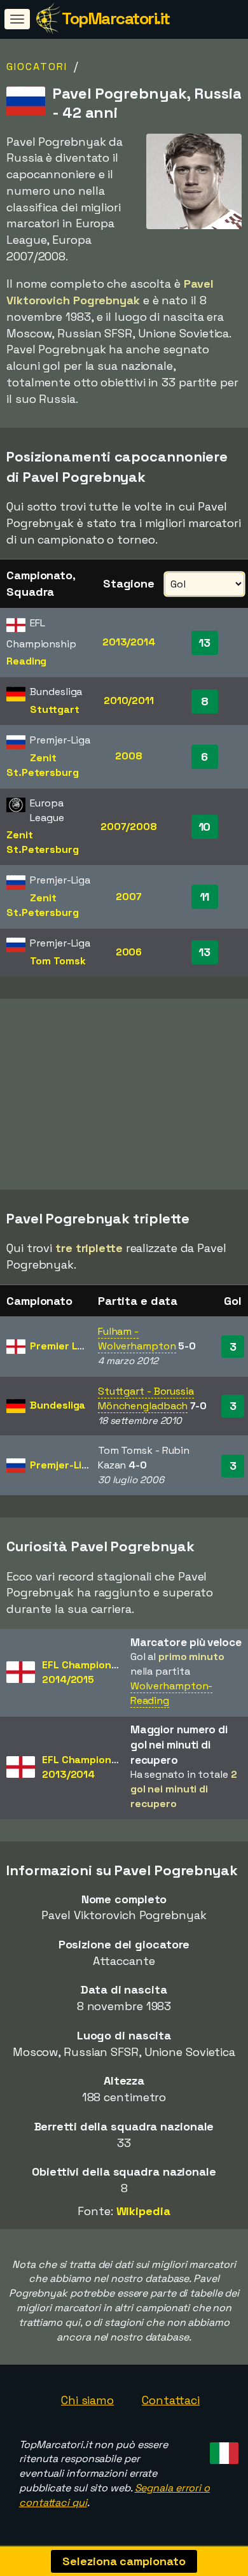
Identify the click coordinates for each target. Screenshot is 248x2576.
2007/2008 (129, 827)
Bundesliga (58, 1405)
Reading (26, 661)
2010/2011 (129, 700)
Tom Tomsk (58, 961)
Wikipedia (143, 2211)
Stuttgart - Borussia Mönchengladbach (146, 1398)
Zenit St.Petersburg (43, 765)
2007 (129, 897)
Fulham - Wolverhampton (137, 1339)
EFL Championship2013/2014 (87, 1767)
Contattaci (171, 2400)
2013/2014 (129, 642)
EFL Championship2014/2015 (87, 1672)
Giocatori (37, 67)
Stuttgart (54, 709)
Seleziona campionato (124, 2561)
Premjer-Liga (62, 1465)
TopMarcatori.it (116, 18)
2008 (129, 756)
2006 (129, 952)
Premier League (69, 1346)
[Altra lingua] (222, 2450)
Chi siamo (87, 2400)
